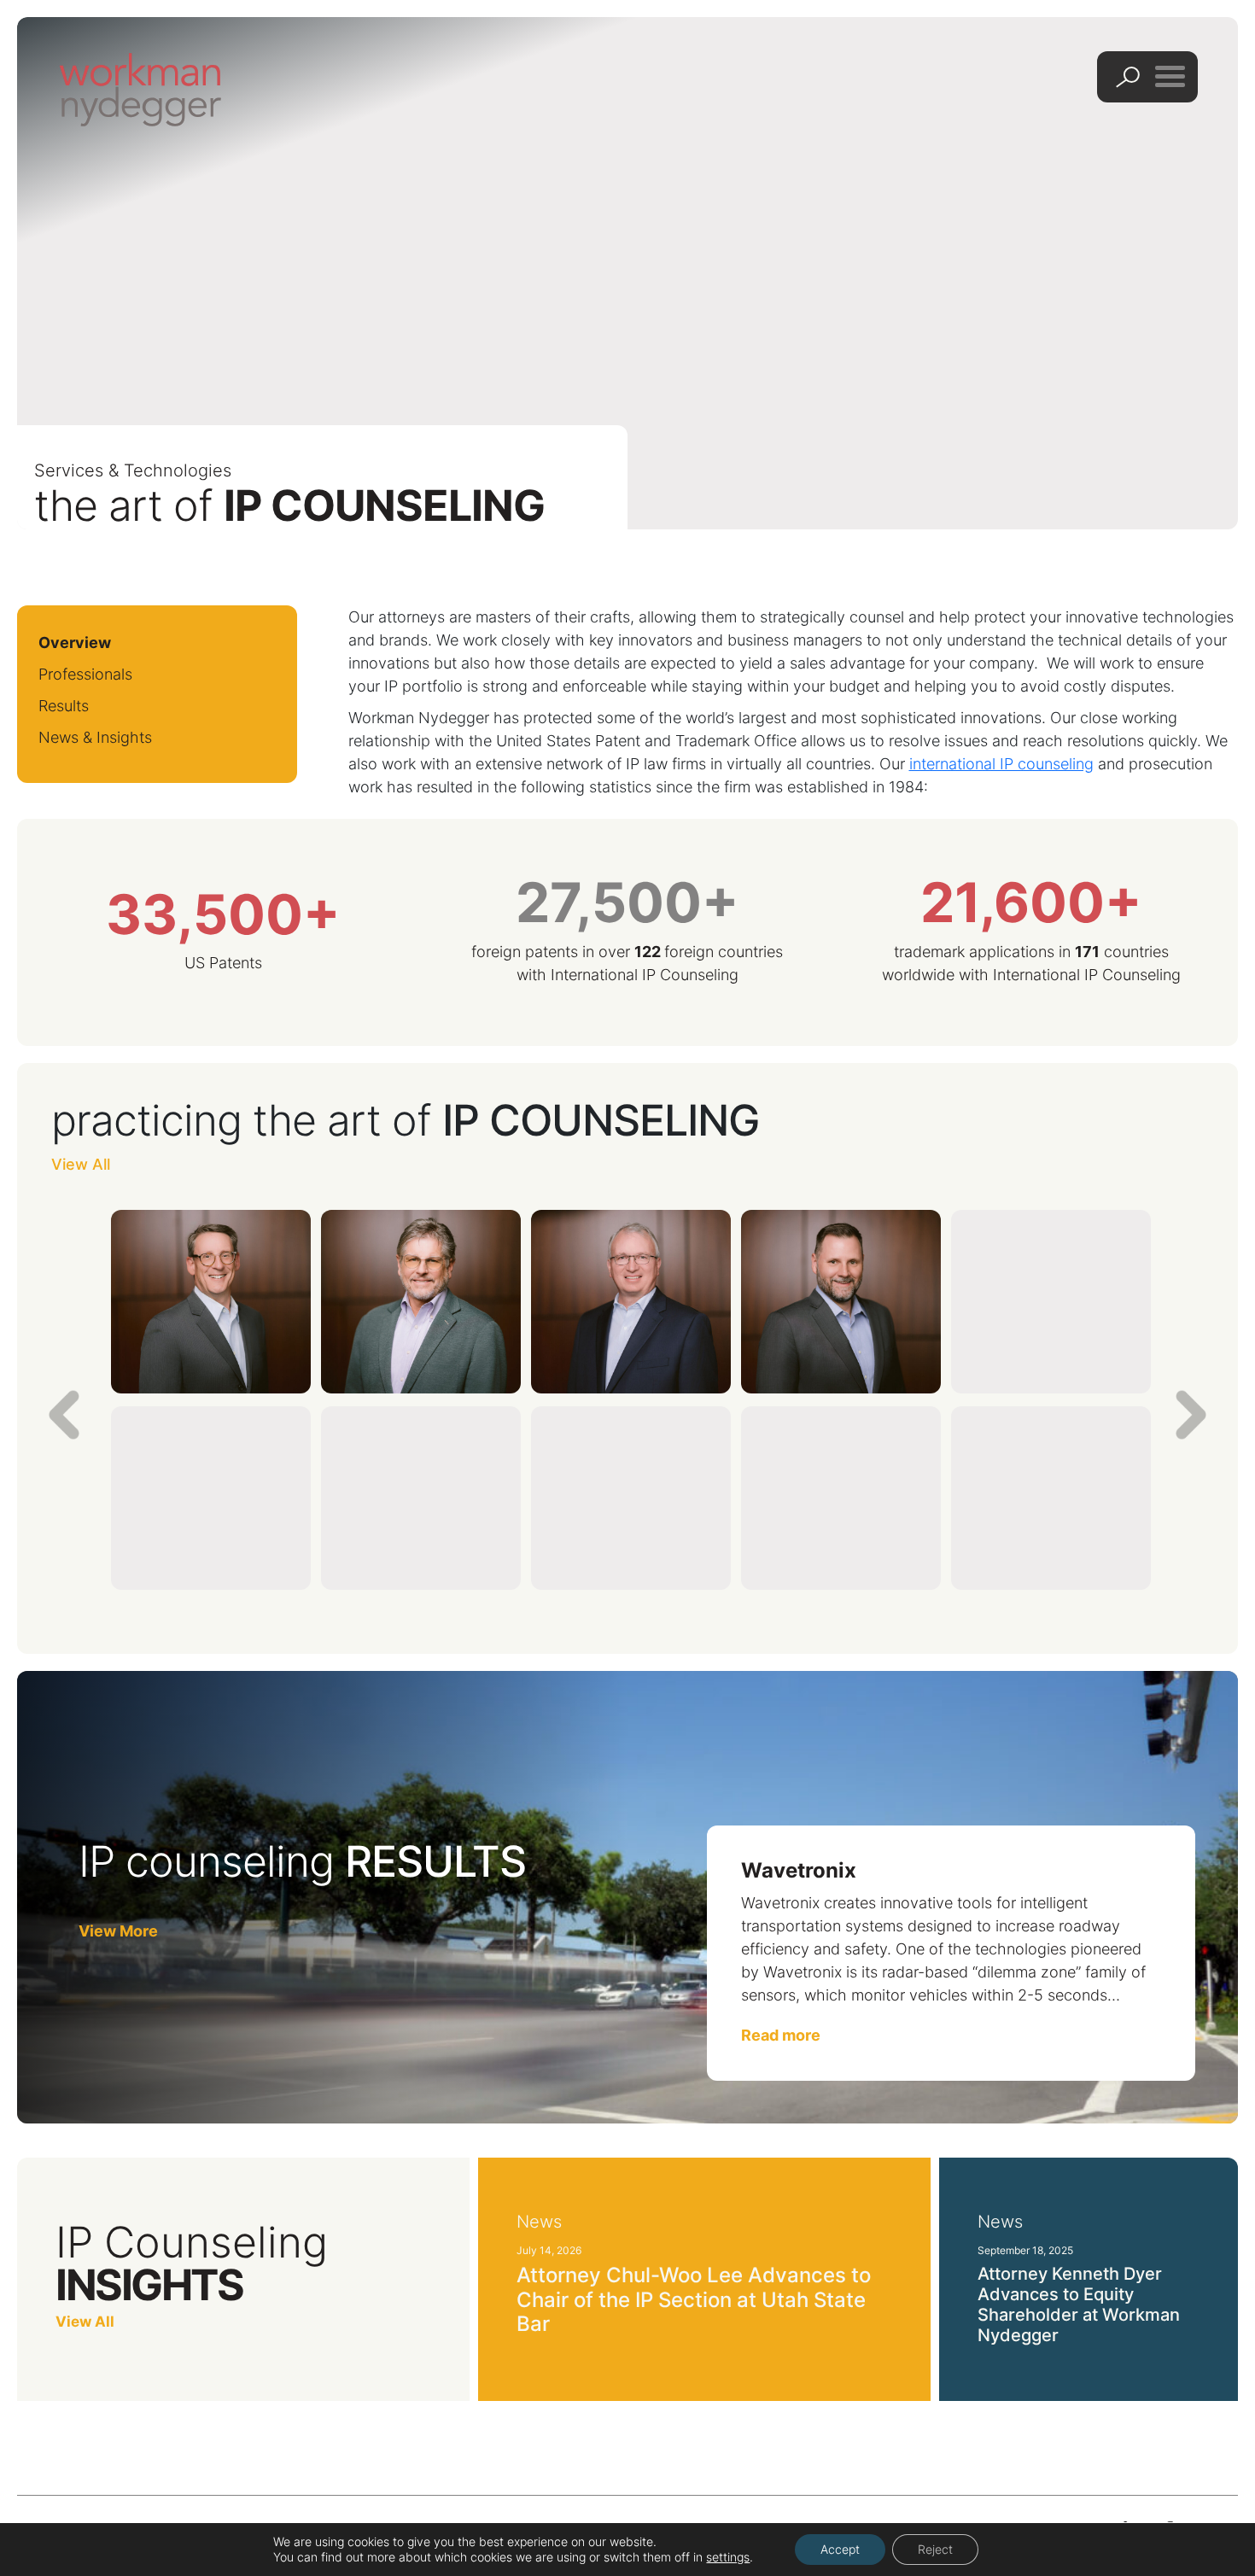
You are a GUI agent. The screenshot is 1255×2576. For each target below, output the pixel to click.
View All (81, 1164)
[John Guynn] (421, 1302)
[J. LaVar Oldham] (841, 1302)
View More (118, 1931)
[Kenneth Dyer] (211, 1302)
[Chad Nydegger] (631, 1498)
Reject (935, 2549)
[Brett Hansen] (1051, 1498)
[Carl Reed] (631, 1302)
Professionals (85, 674)
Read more (781, 2035)
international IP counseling (1001, 764)
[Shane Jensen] (211, 1498)
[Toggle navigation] (1170, 76)
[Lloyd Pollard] (1051, 1302)
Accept (840, 2549)
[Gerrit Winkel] (421, 1498)
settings (728, 2557)
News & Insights (95, 737)
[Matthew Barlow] (841, 1498)
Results (64, 706)
